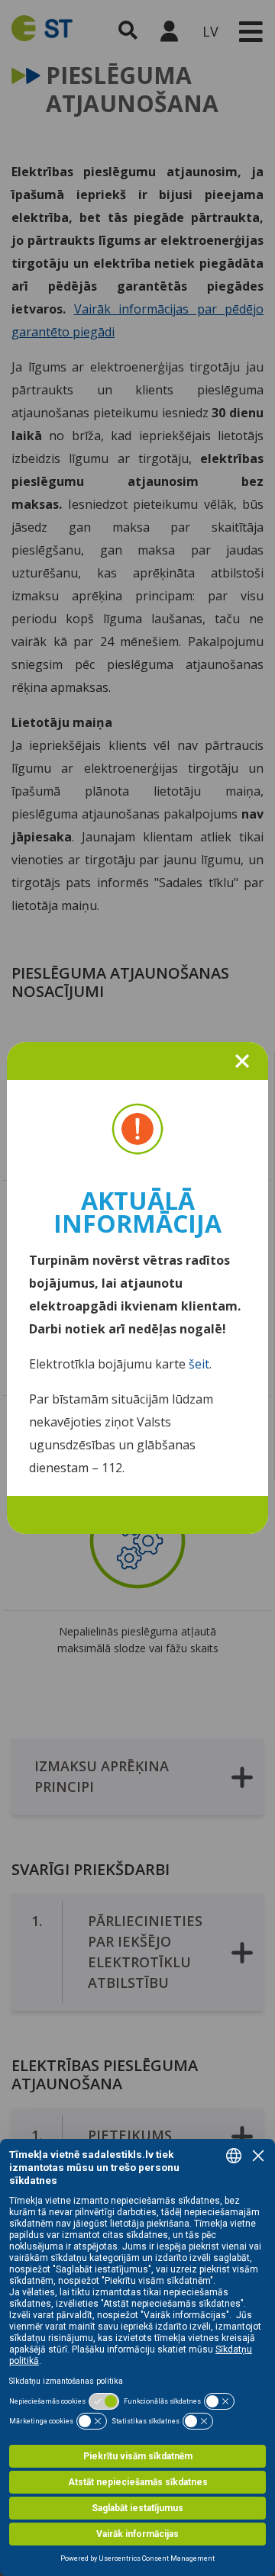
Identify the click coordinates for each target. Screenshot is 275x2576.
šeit (199, 1364)
